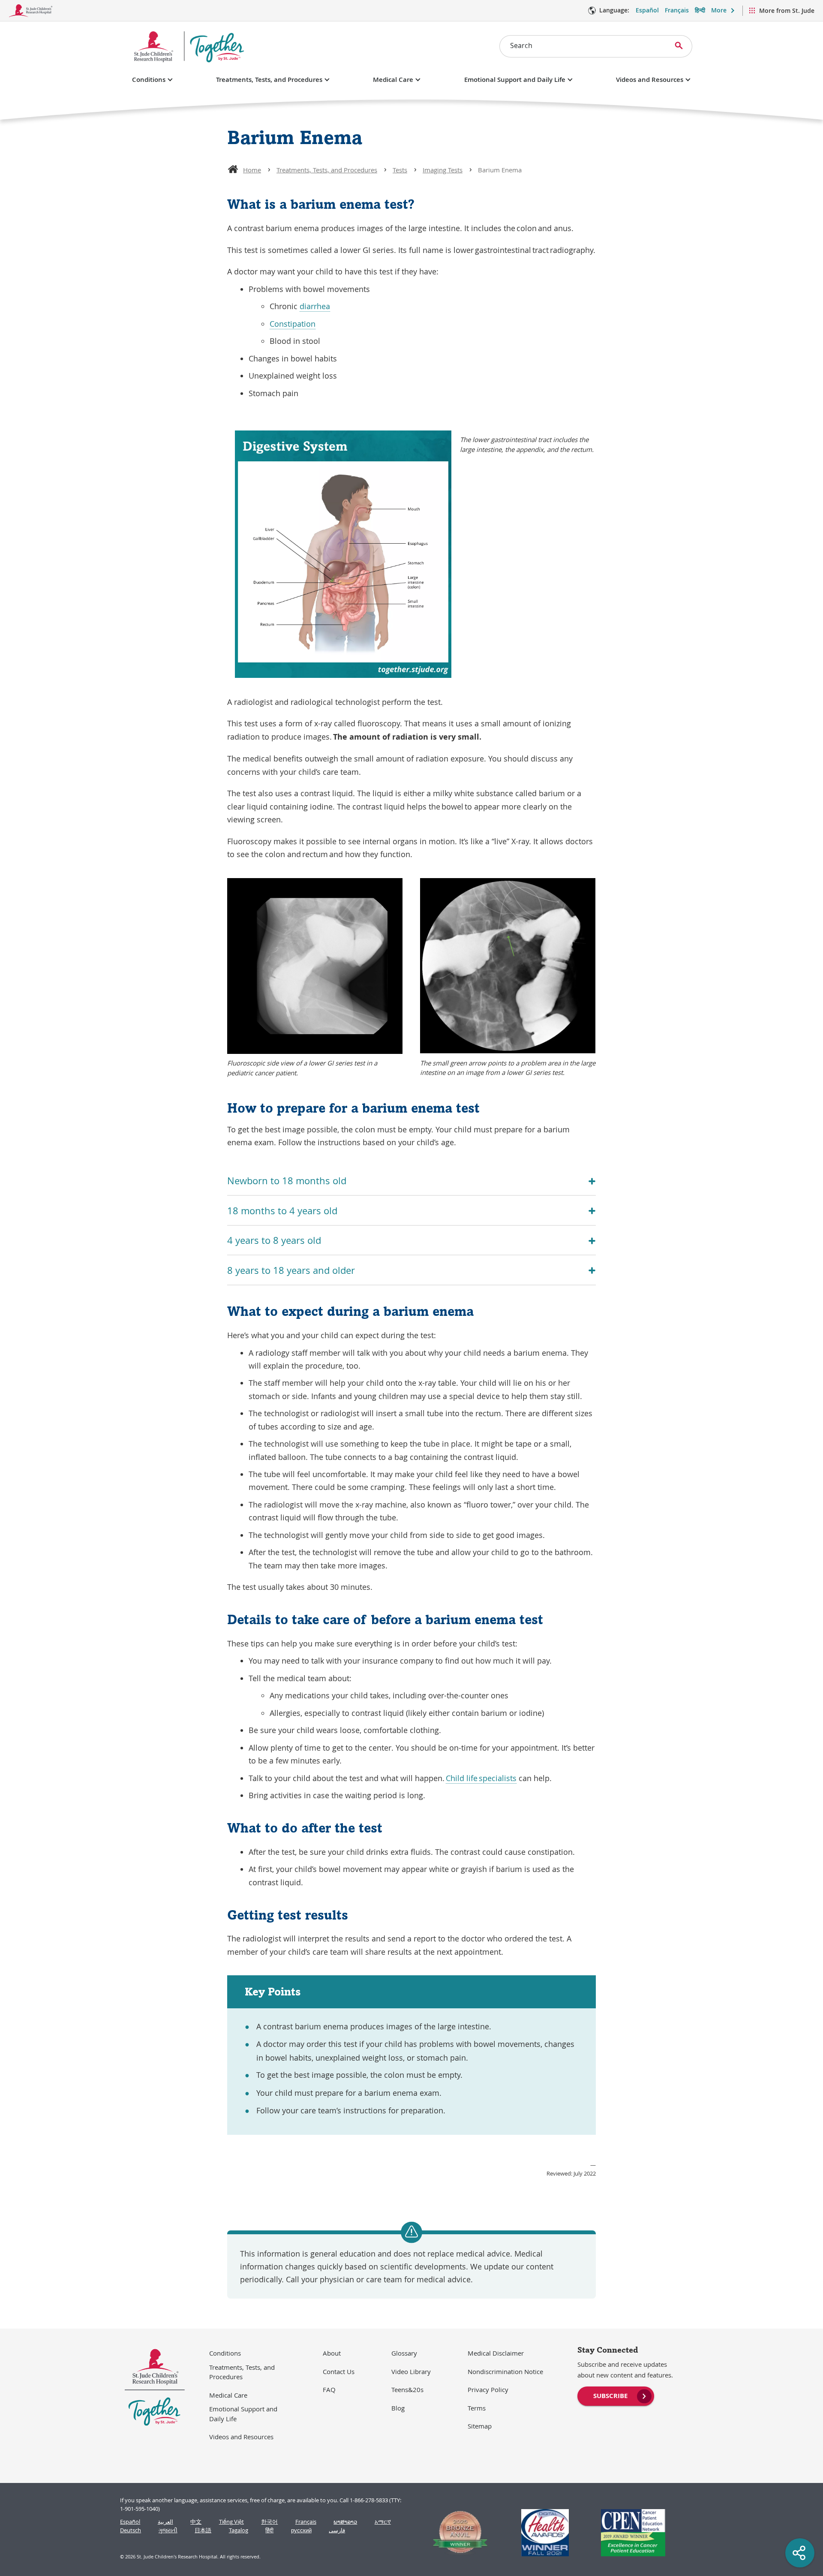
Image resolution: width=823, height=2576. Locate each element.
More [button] (719, 10)
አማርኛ (383, 2522)
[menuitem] (616, 2395)
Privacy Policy (488, 2389)
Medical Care (393, 80)
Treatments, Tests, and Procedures (269, 80)
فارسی (337, 2530)
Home (252, 170)
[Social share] (800, 2553)
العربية (165, 2522)
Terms (477, 2408)
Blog (398, 2408)
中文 (196, 2522)
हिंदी (269, 2530)
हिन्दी (700, 10)
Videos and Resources (650, 80)
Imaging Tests (443, 170)
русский (301, 2530)
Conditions (149, 80)
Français (677, 10)
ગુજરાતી (168, 2530)
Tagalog (239, 2530)
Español (647, 10)
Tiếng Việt (231, 2522)
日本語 (203, 2530)
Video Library (411, 2371)
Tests (400, 170)
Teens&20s (407, 2389)
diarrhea (315, 306)
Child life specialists (481, 1778)
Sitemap (480, 2426)
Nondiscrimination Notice (505, 2371)
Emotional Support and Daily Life (515, 80)
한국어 (269, 2522)
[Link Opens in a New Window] (457, 2533)
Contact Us (339, 2371)
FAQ (329, 2389)
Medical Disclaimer (496, 2353)
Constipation (293, 324)
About (332, 2353)
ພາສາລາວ (345, 2522)
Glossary (404, 2353)
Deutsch (131, 2530)
